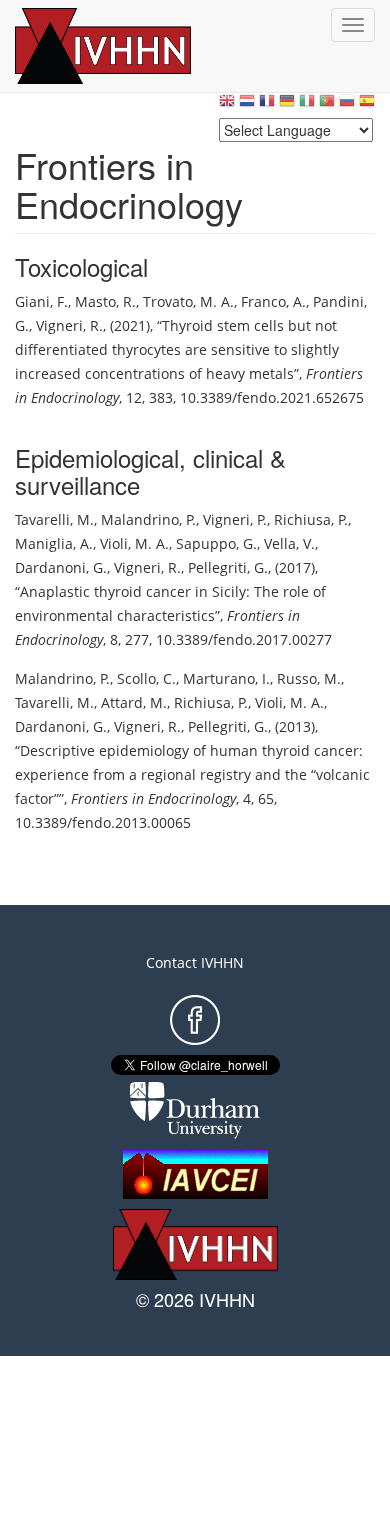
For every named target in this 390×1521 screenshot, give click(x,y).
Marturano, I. (226, 678)
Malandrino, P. (148, 519)
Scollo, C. (146, 678)
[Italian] (307, 105)
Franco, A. (273, 301)
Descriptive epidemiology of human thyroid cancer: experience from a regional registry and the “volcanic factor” (192, 774)
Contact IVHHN (195, 962)
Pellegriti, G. (228, 567)
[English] (227, 105)
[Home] (125, 46)
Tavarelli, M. (54, 519)
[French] (267, 105)
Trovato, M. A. (188, 301)
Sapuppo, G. (216, 543)
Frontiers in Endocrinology (153, 798)
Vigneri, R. (69, 325)
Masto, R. (105, 301)
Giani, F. (41, 301)
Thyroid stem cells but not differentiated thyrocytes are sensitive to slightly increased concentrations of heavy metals (177, 349)
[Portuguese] (327, 105)
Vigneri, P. (235, 519)
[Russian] (347, 105)
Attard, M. (134, 702)
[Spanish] (367, 105)
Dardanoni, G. (61, 567)
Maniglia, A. (54, 543)
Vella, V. (289, 543)
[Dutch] (247, 105)
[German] (287, 105)
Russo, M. (309, 678)
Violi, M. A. (134, 543)
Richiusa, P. (311, 519)
